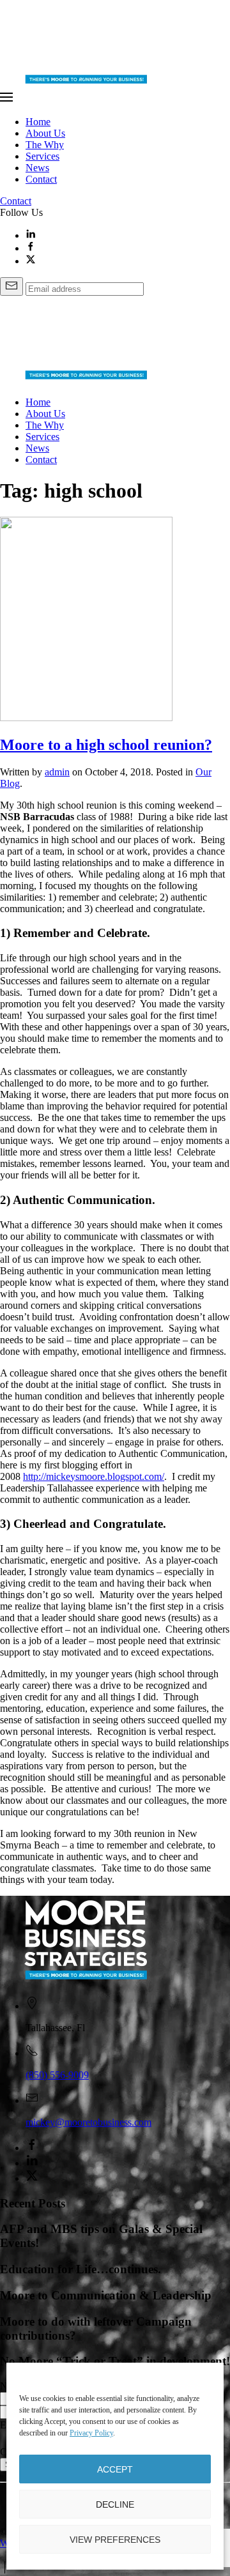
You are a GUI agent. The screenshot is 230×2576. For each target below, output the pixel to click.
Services (42, 156)
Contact (41, 179)
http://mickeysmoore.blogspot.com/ (94, 1476)
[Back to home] (88, 85)
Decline (115, 2504)
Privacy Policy (91, 2433)
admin (57, 772)
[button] (115, 98)
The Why (45, 145)
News (37, 168)
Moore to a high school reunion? (106, 745)
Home (38, 122)
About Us (45, 133)
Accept (115, 2469)
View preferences (115, 2540)
